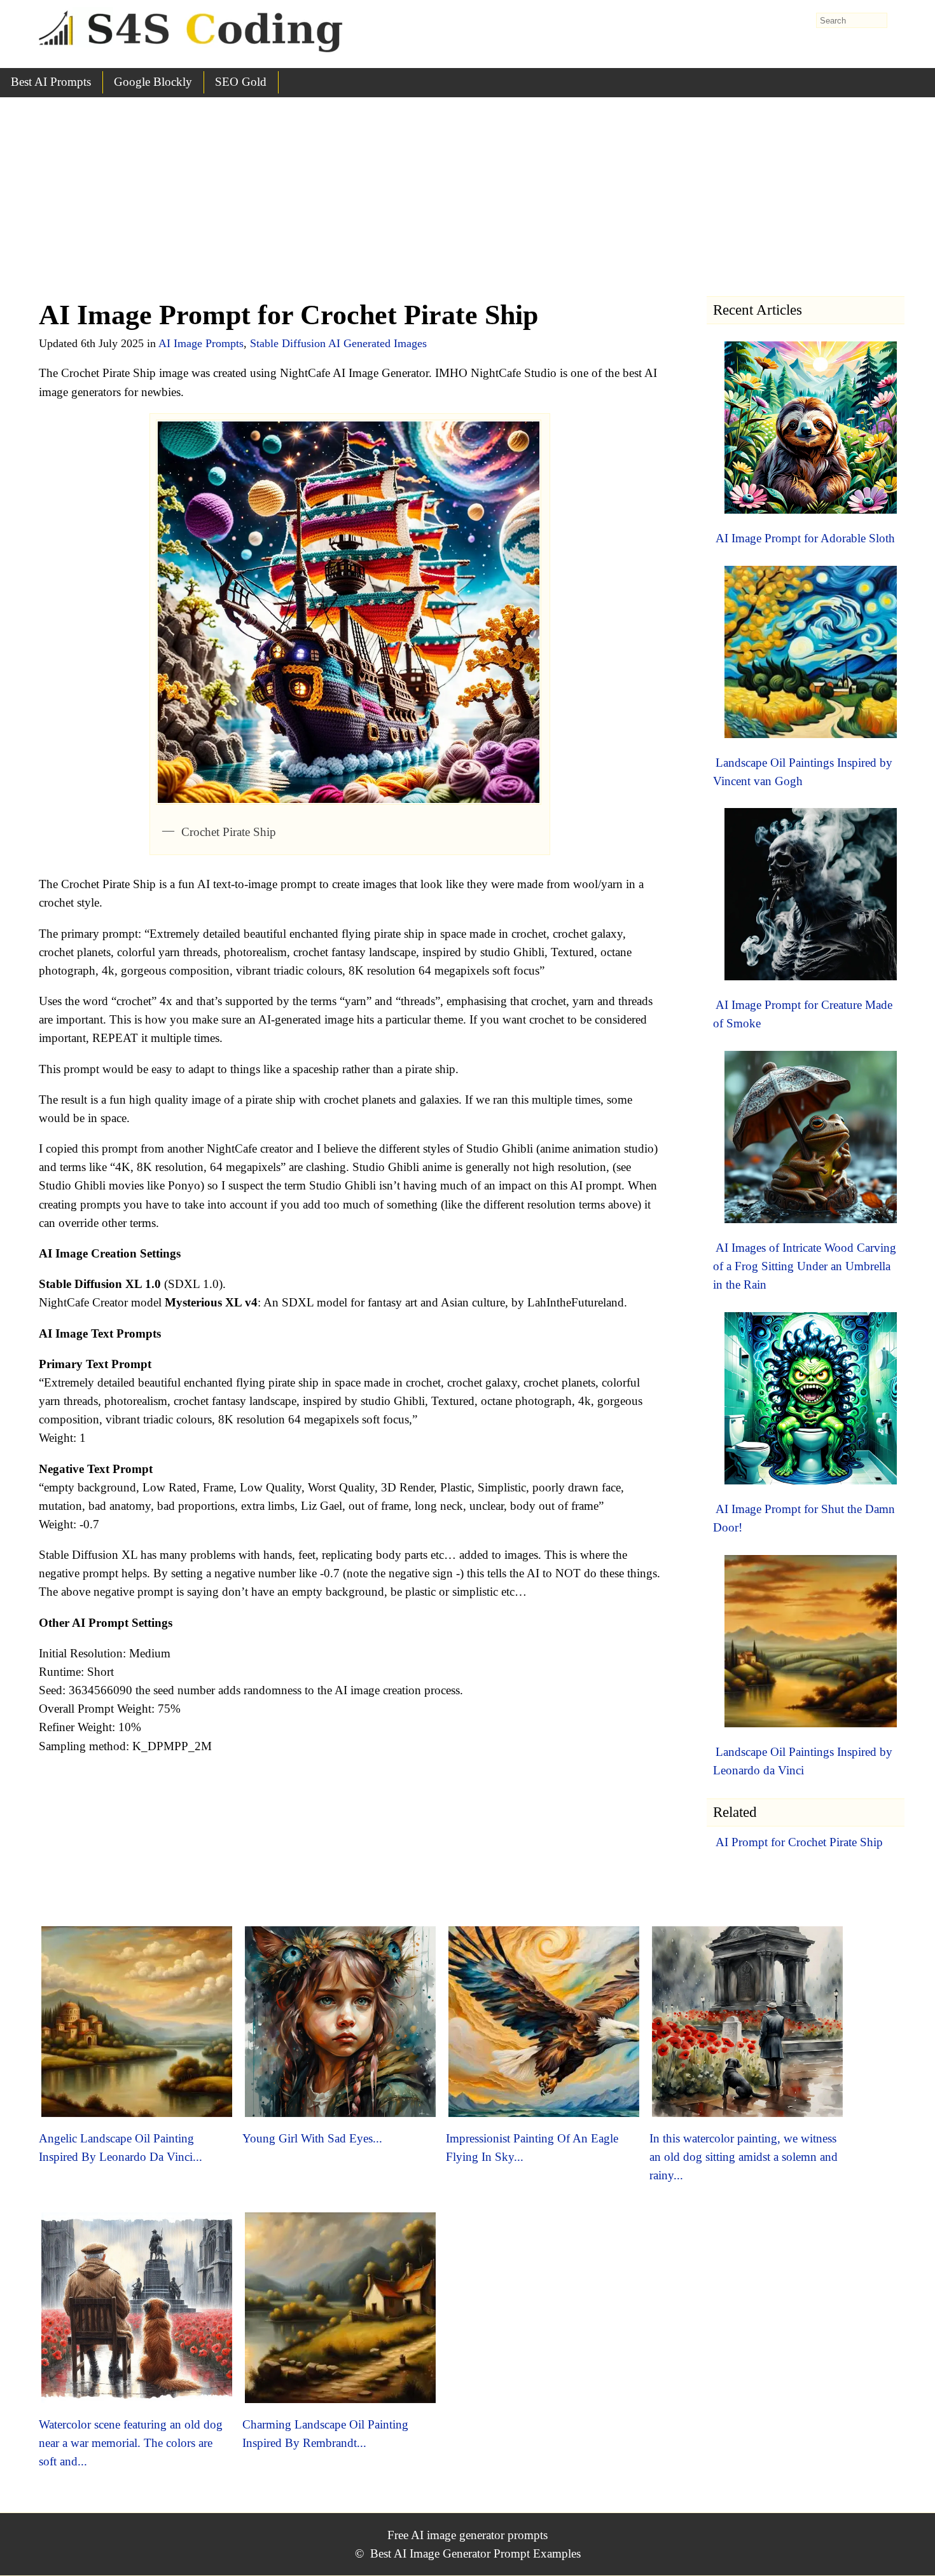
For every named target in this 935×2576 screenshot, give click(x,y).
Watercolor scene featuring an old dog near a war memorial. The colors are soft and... (131, 2443)
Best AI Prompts (51, 82)
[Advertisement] (468, 193)
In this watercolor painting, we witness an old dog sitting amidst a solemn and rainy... (744, 2157)
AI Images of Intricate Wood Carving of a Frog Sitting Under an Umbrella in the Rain (805, 1266)
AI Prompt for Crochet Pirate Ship (799, 1842)
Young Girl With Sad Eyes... (312, 2138)
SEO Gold (241, 82)
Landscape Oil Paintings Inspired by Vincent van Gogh (803, 772)
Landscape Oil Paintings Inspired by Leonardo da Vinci (803, 1761)
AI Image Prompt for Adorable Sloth (805, 538)
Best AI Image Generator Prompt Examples (475, 2553)
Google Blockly (153, 82)
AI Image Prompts (201, 343)
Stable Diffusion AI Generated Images (338, 343)
